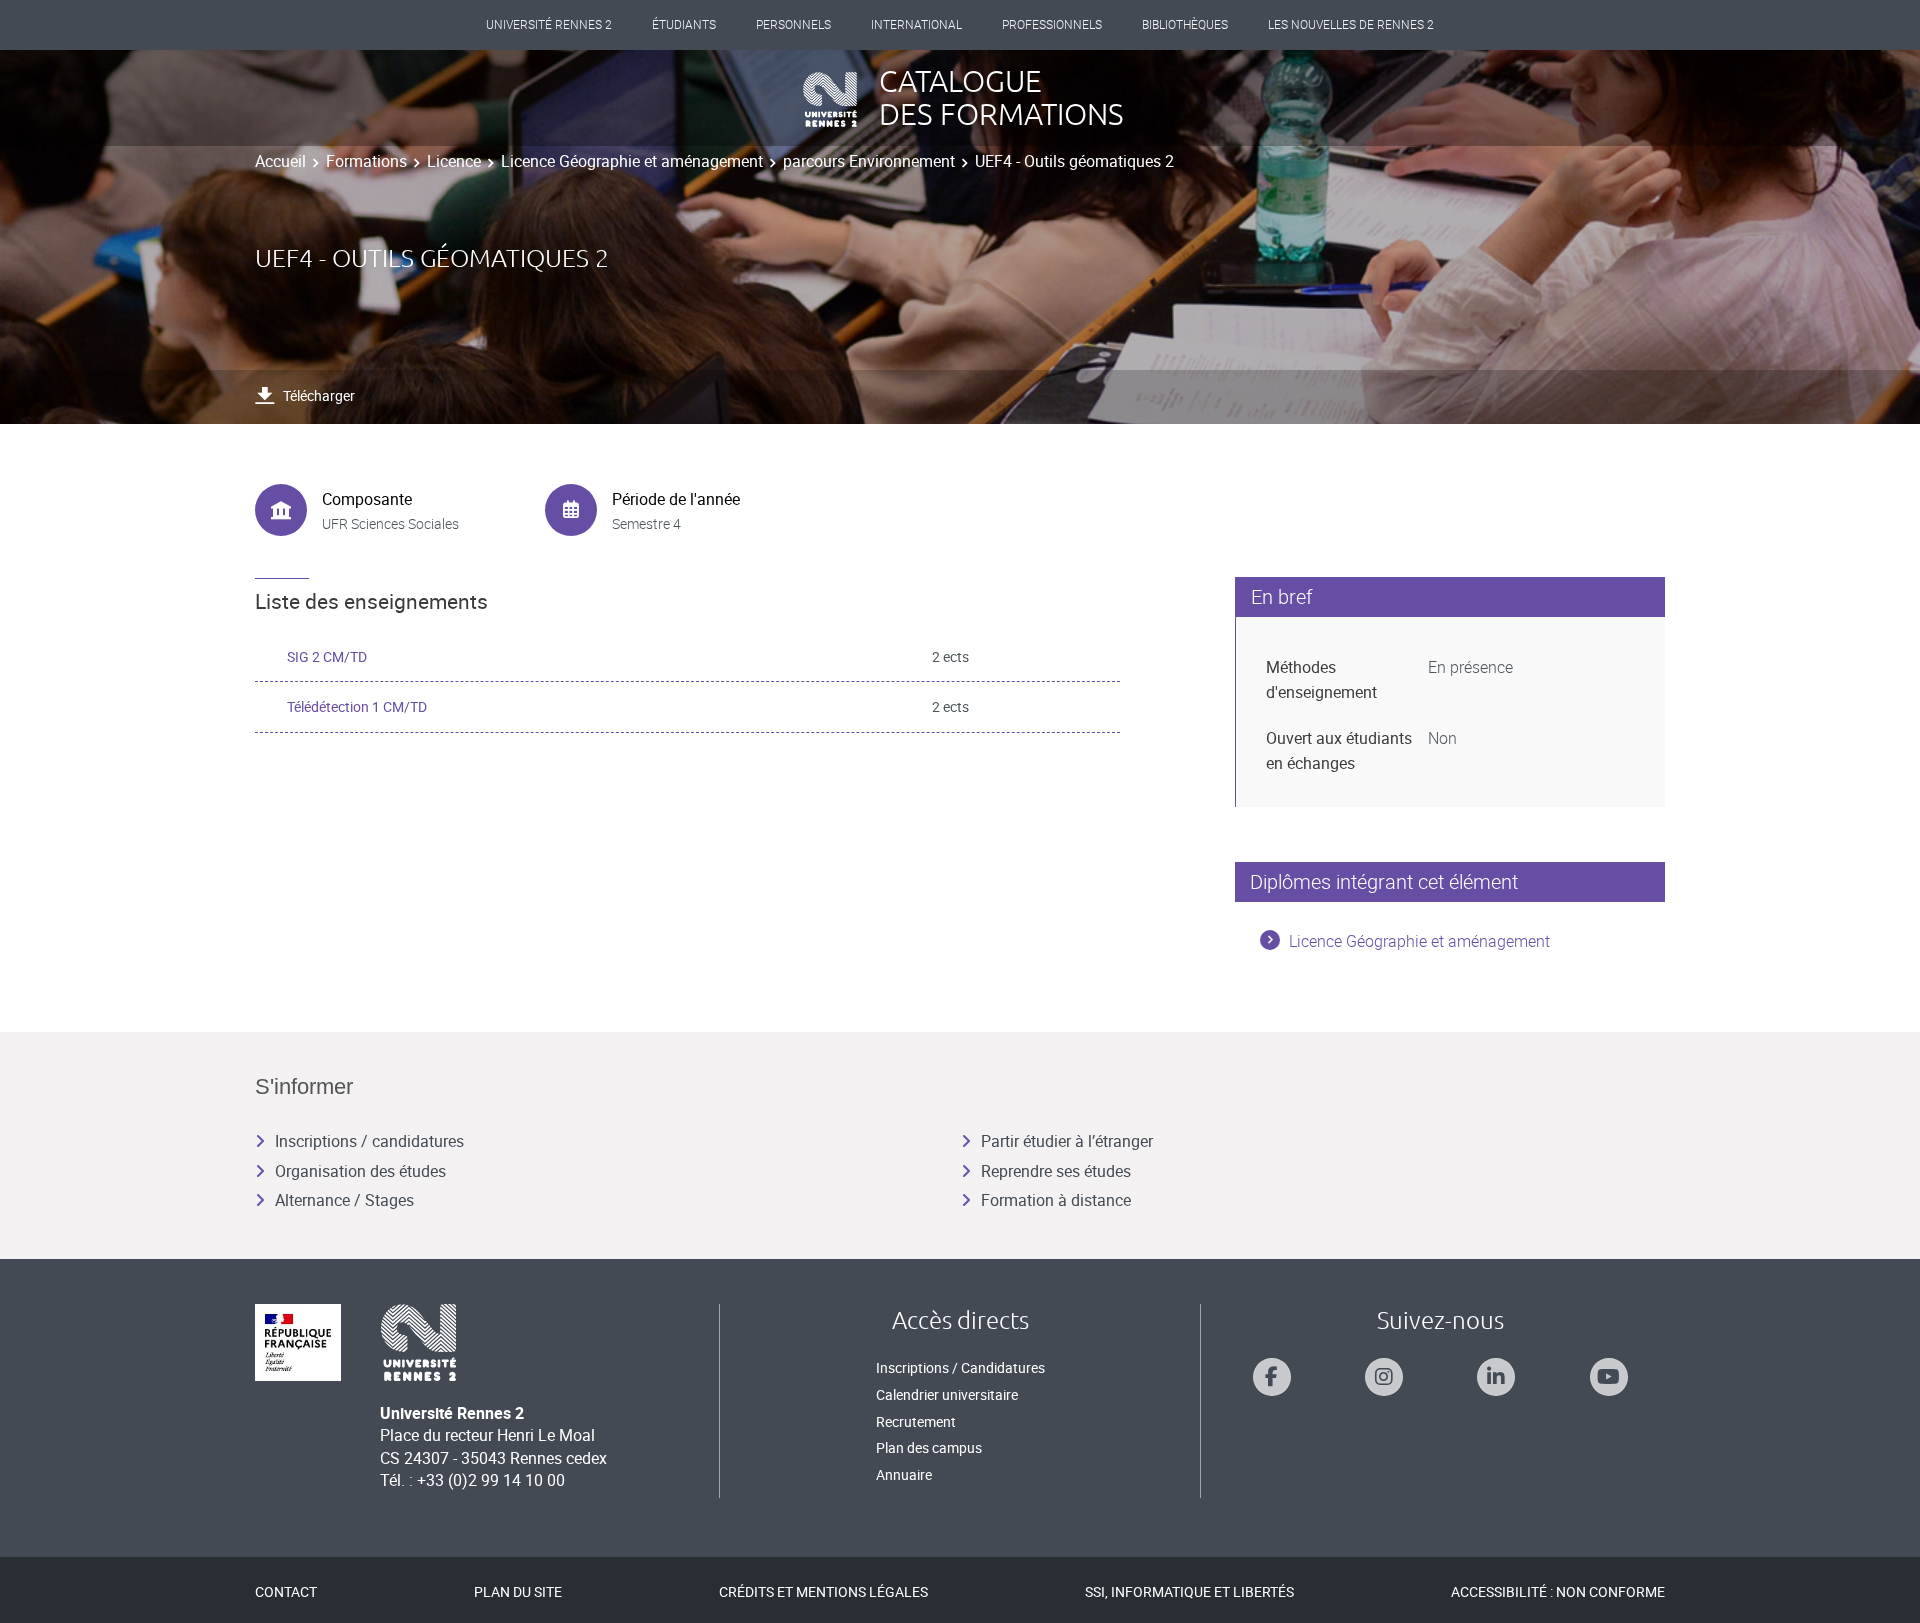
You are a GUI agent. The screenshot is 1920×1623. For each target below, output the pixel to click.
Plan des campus (929, 1447)
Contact (286, 1591)
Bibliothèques (1185, 25)
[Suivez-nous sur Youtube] (1609, 1377)
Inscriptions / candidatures (369, 1141)
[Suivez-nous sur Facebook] (1272, 1377)
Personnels (793, 25)
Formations (366, 161)
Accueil (280, 161)
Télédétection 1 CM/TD (357, 706)
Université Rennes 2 (549, 25)
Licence (454, 161)
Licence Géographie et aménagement (632, 161)
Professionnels (1052, 25)
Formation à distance (1056, 1200)
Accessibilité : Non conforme (1558, 1591)
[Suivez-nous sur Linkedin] (1496, 1377)
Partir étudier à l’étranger (1067, 1141)
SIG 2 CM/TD (327, 656)
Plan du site (518, 1591)
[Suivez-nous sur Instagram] (1384, 1377)
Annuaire (904, 1474)
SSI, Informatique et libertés (1189, 1591)
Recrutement (916, 1421)
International (916, 25)
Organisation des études (360, 1171)
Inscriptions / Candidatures (960, 1367)
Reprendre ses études (1056, 1171)
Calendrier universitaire (947, 1394)
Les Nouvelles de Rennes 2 (1351, 25)
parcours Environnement (869, 161)
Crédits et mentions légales (823, 1591)
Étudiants (684, 25)
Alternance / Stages (344, 1200)
